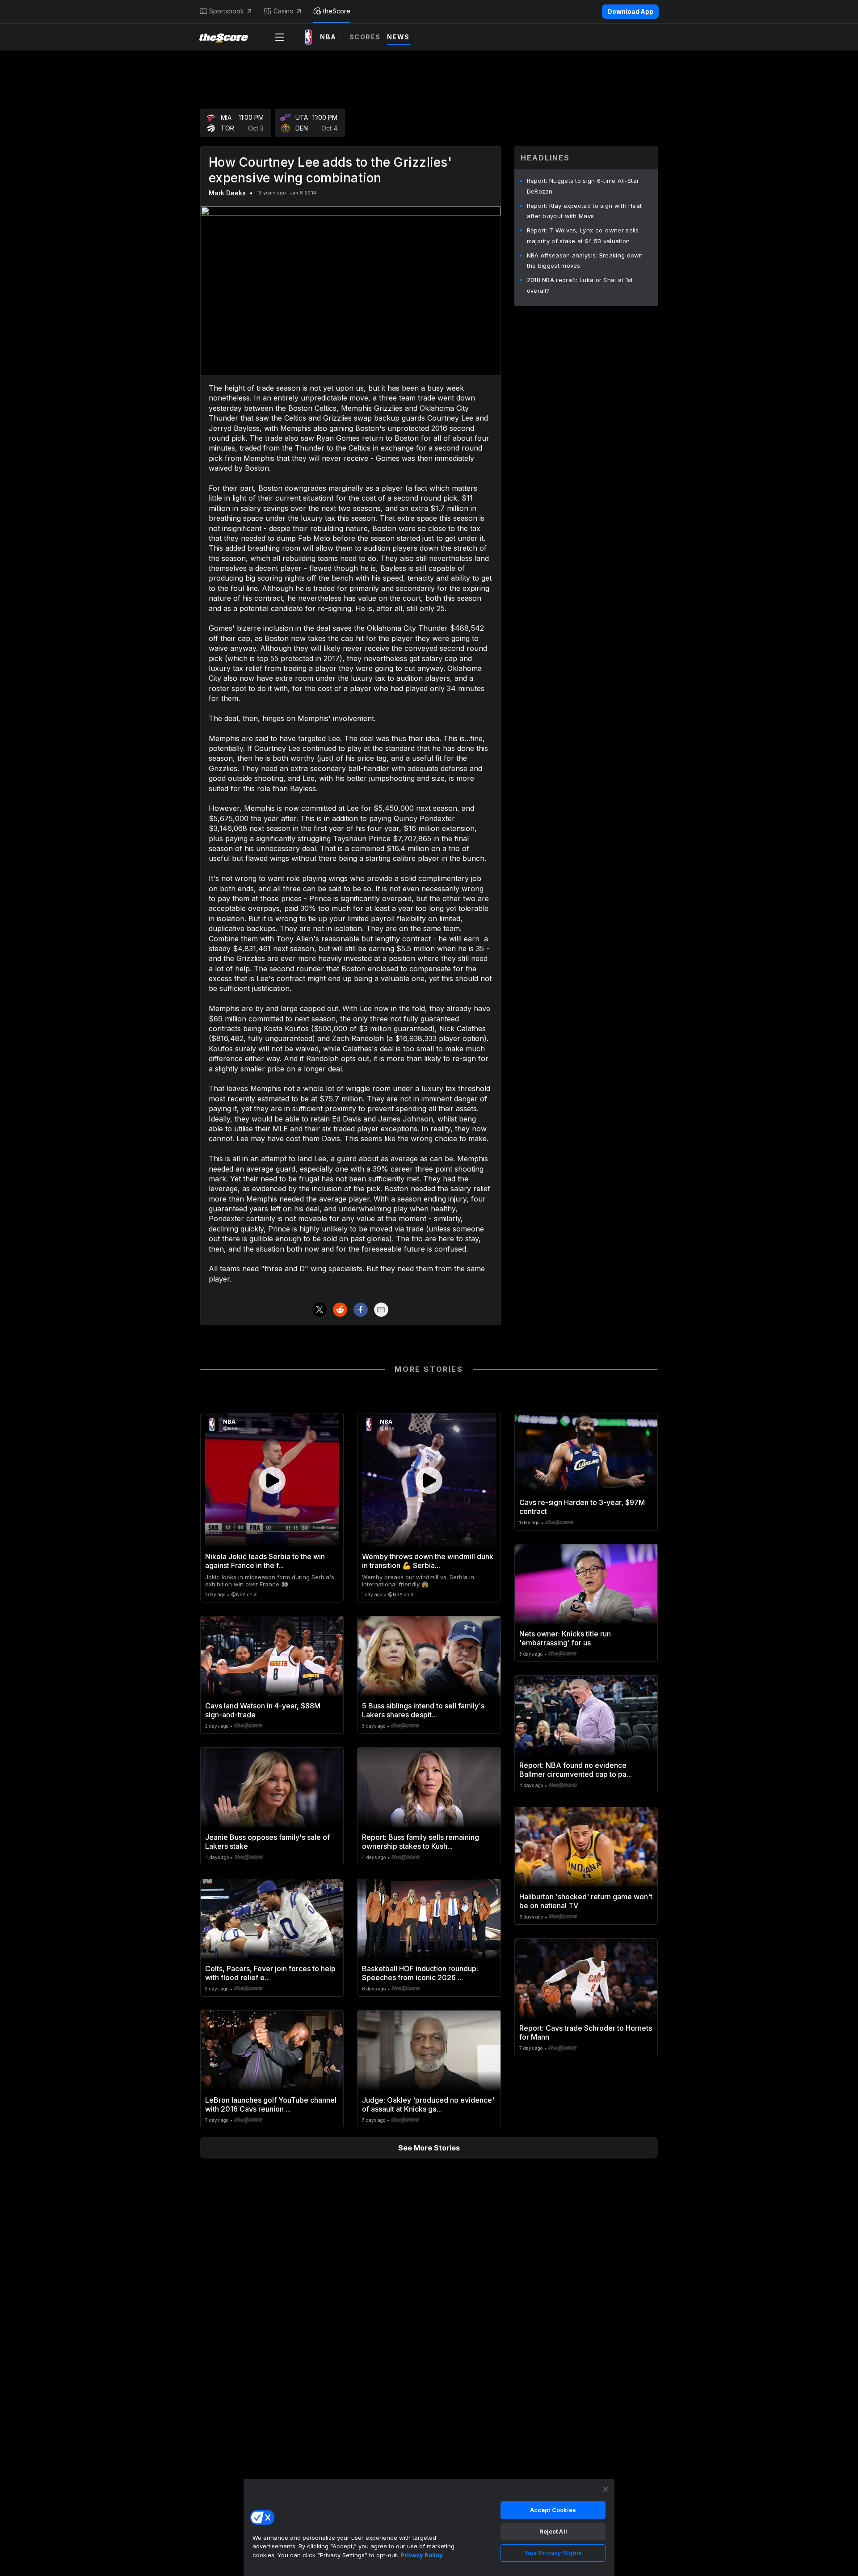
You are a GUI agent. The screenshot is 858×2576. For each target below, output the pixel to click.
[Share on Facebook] (361, 1310)
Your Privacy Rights (553, 2553)
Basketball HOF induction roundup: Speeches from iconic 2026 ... (420, 1973)
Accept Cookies (553, 2510)
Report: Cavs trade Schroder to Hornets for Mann (586, 2032)
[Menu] (280, 37)
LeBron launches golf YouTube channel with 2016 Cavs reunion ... (271, 2104)
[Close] (606, 2489)
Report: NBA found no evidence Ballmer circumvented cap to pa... (576, 1770)
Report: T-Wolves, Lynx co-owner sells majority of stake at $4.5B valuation (583, 236)
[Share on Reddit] (340, 1310)
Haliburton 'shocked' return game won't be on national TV (586, 1901)
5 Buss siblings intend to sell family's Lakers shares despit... (423, 1710)
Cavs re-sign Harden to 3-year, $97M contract (582, 1507)
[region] (429, 2527)
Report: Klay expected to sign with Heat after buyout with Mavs (585, 211)
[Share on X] (320, 1310)
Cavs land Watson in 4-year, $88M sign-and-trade (263, 1710)
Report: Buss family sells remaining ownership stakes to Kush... (421, 1842)
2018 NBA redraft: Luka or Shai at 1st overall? (580, 285)
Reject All (553, 2531)
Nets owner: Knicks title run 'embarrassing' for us (565, 1638)
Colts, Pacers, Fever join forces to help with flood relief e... (270, 1973)
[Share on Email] (381, 1310)
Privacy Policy (422, 2555)
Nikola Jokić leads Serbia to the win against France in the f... (265, 1561)
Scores (365, 37)
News (398, 37)
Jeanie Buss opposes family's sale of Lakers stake (267, 1842)
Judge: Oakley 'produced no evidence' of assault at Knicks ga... (428, 2104)
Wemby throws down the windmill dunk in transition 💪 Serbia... (428, 1561)
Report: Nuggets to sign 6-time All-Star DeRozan (583, 186)
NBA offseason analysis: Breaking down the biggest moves (585, 261)
